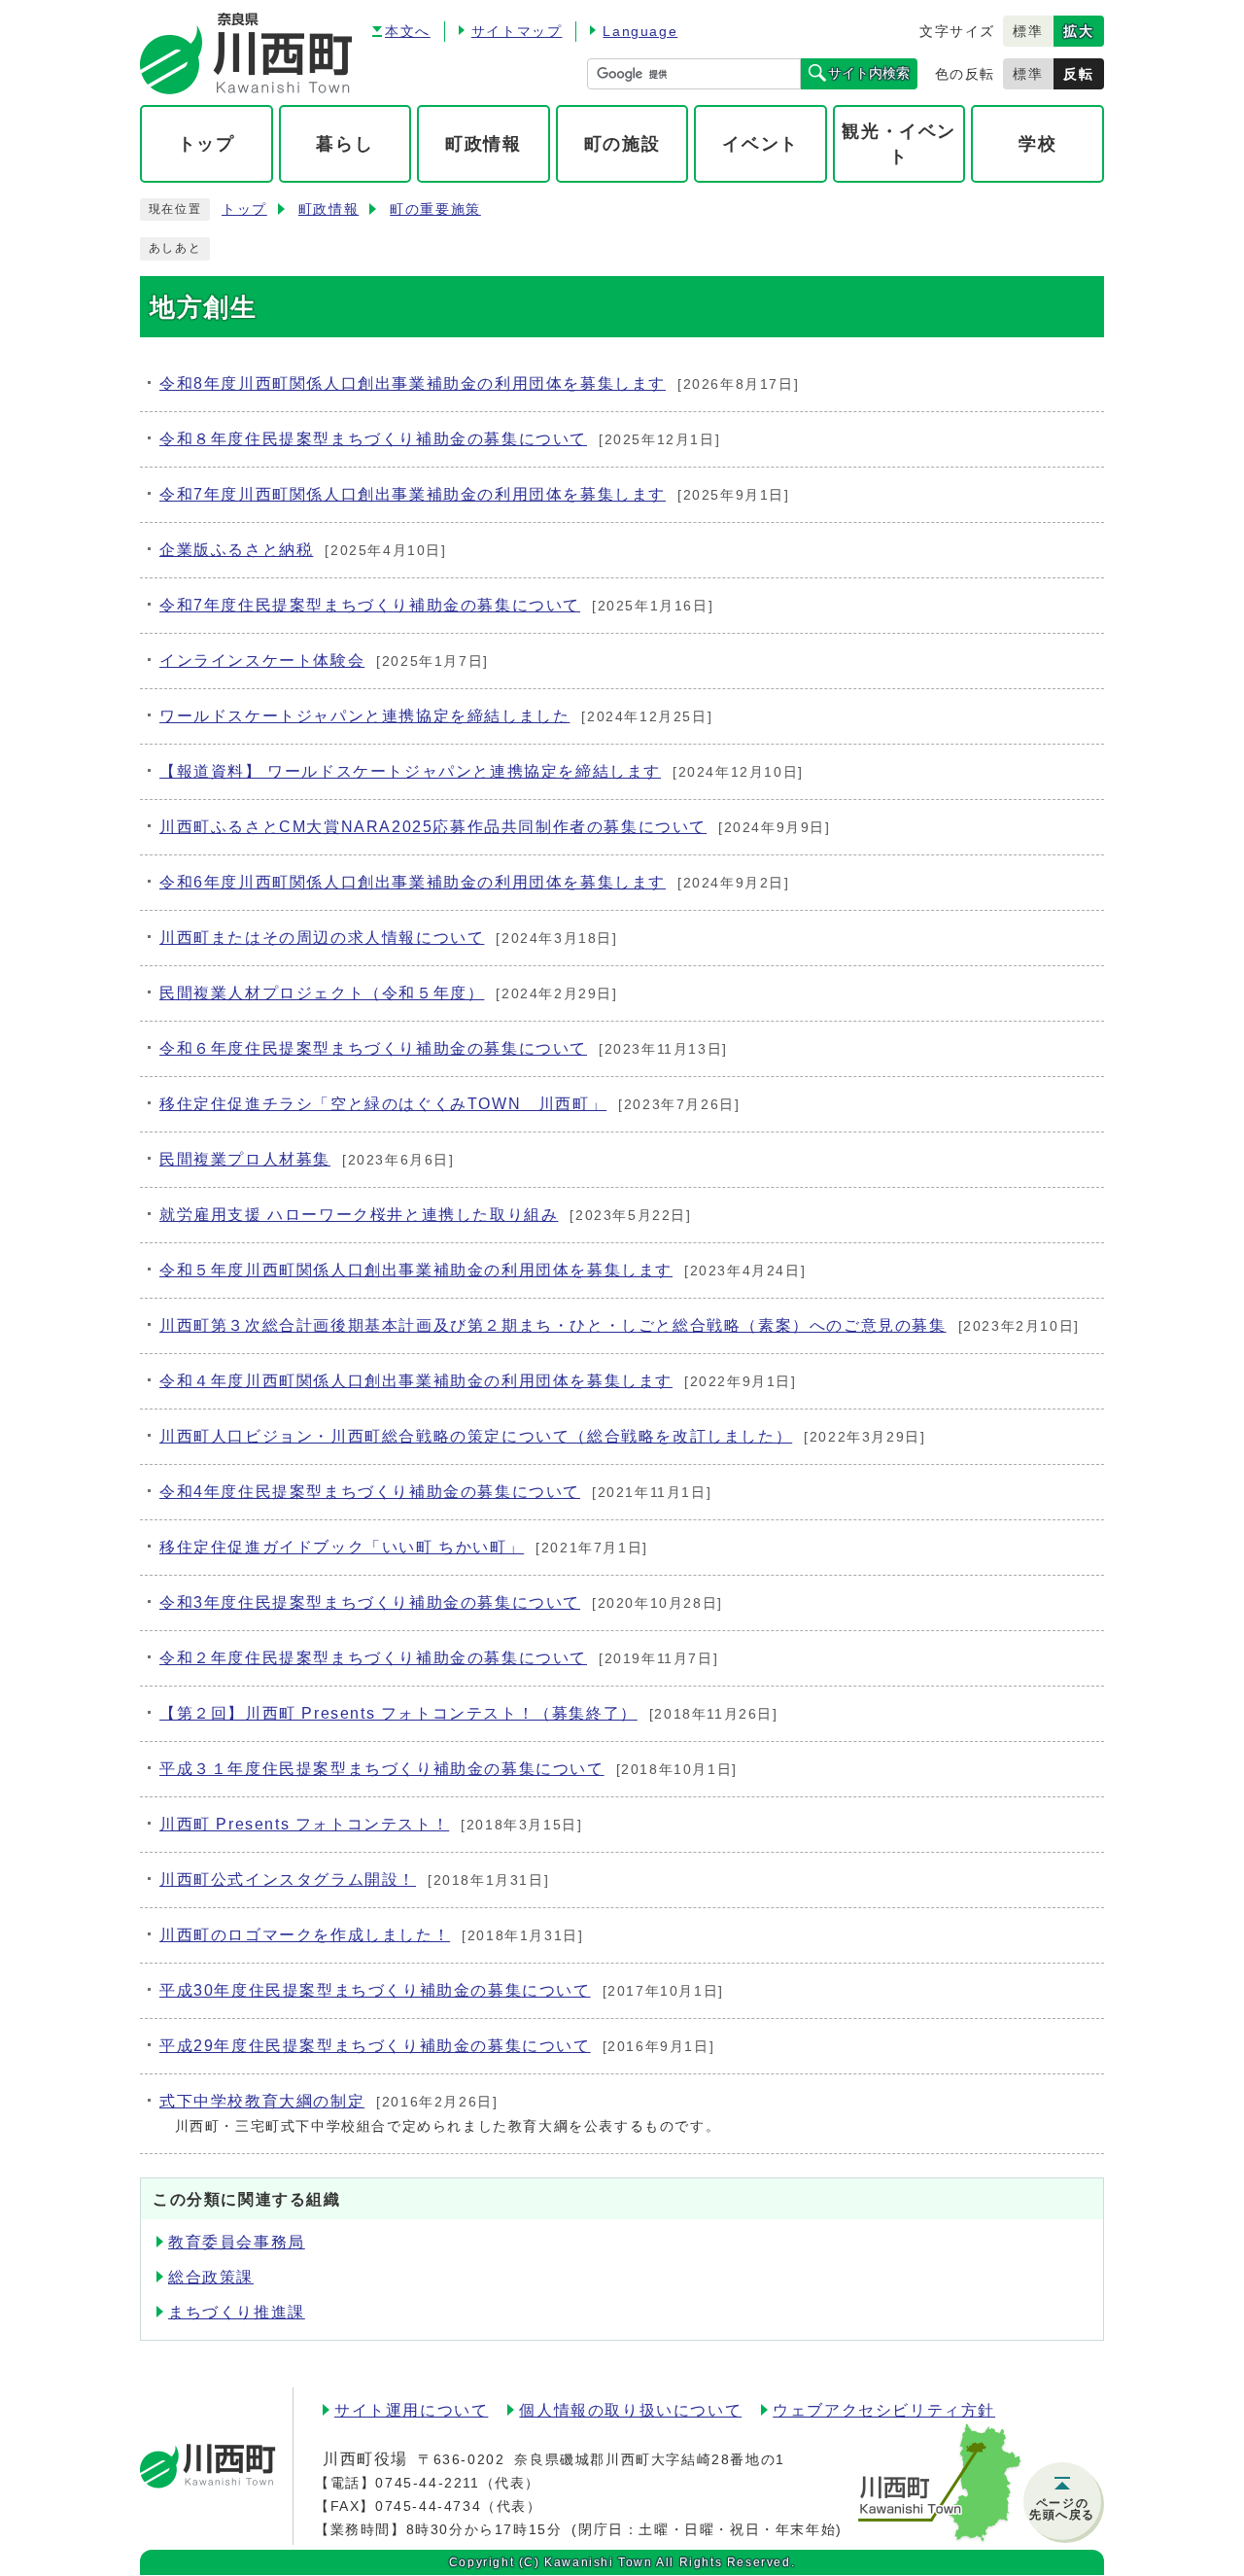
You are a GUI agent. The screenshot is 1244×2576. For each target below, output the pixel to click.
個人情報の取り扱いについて (630, 2410)
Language (640, 31)
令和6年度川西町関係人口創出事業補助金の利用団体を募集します (413, 882)
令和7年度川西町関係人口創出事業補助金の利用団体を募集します (413, 494)
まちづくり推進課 (237, 2312)
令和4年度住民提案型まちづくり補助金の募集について (370, 1492)
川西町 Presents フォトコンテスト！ (304, 1824)
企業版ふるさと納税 (236, 550)
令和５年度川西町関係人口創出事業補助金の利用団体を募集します (416, 1270)
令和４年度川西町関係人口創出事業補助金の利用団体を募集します (416, 1381)
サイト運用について (411, 2410)
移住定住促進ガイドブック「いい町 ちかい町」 (342, 1547)
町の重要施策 (435, 209)
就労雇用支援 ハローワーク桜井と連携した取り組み (359, 1215)
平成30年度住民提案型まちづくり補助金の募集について (375, 1990)
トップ (244, 209)
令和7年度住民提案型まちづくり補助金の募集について (370, 605)
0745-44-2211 (427, 2483)
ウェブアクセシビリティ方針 (884, 2410)
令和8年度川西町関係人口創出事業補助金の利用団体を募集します (413, 383)
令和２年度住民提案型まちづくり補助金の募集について (373, 1658)
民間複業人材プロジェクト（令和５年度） (322, 993)
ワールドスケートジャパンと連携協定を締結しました (364, 716)
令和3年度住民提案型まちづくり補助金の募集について (370, 1602)
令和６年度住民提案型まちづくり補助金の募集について (373, 1048)
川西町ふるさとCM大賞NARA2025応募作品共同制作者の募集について (433, 827)
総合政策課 (211, 2277)
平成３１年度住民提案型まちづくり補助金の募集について (382, 1769)
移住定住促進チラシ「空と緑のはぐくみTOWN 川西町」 (383, 1104)
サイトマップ (517, 31)
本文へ (408, 31)
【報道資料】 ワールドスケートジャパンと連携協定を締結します (410, 771)
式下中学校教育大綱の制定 (262, 2101)
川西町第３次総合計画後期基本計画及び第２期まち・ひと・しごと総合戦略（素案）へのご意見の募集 (553, 1325)
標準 (1028, 31)
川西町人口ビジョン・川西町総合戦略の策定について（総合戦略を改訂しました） (476, 1436)
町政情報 (328, 209)
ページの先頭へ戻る (1062, 2509)
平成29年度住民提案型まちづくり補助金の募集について (375, 2046)
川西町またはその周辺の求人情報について (322, 938)
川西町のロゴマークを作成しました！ (305, 1935)
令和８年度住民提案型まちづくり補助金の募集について (373, 439)
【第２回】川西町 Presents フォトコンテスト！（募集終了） (398, 1713)
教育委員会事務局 (237, 2242)
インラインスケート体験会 (262, 661)
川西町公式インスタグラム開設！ (288, 1880)
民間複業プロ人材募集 (245, 1159)
